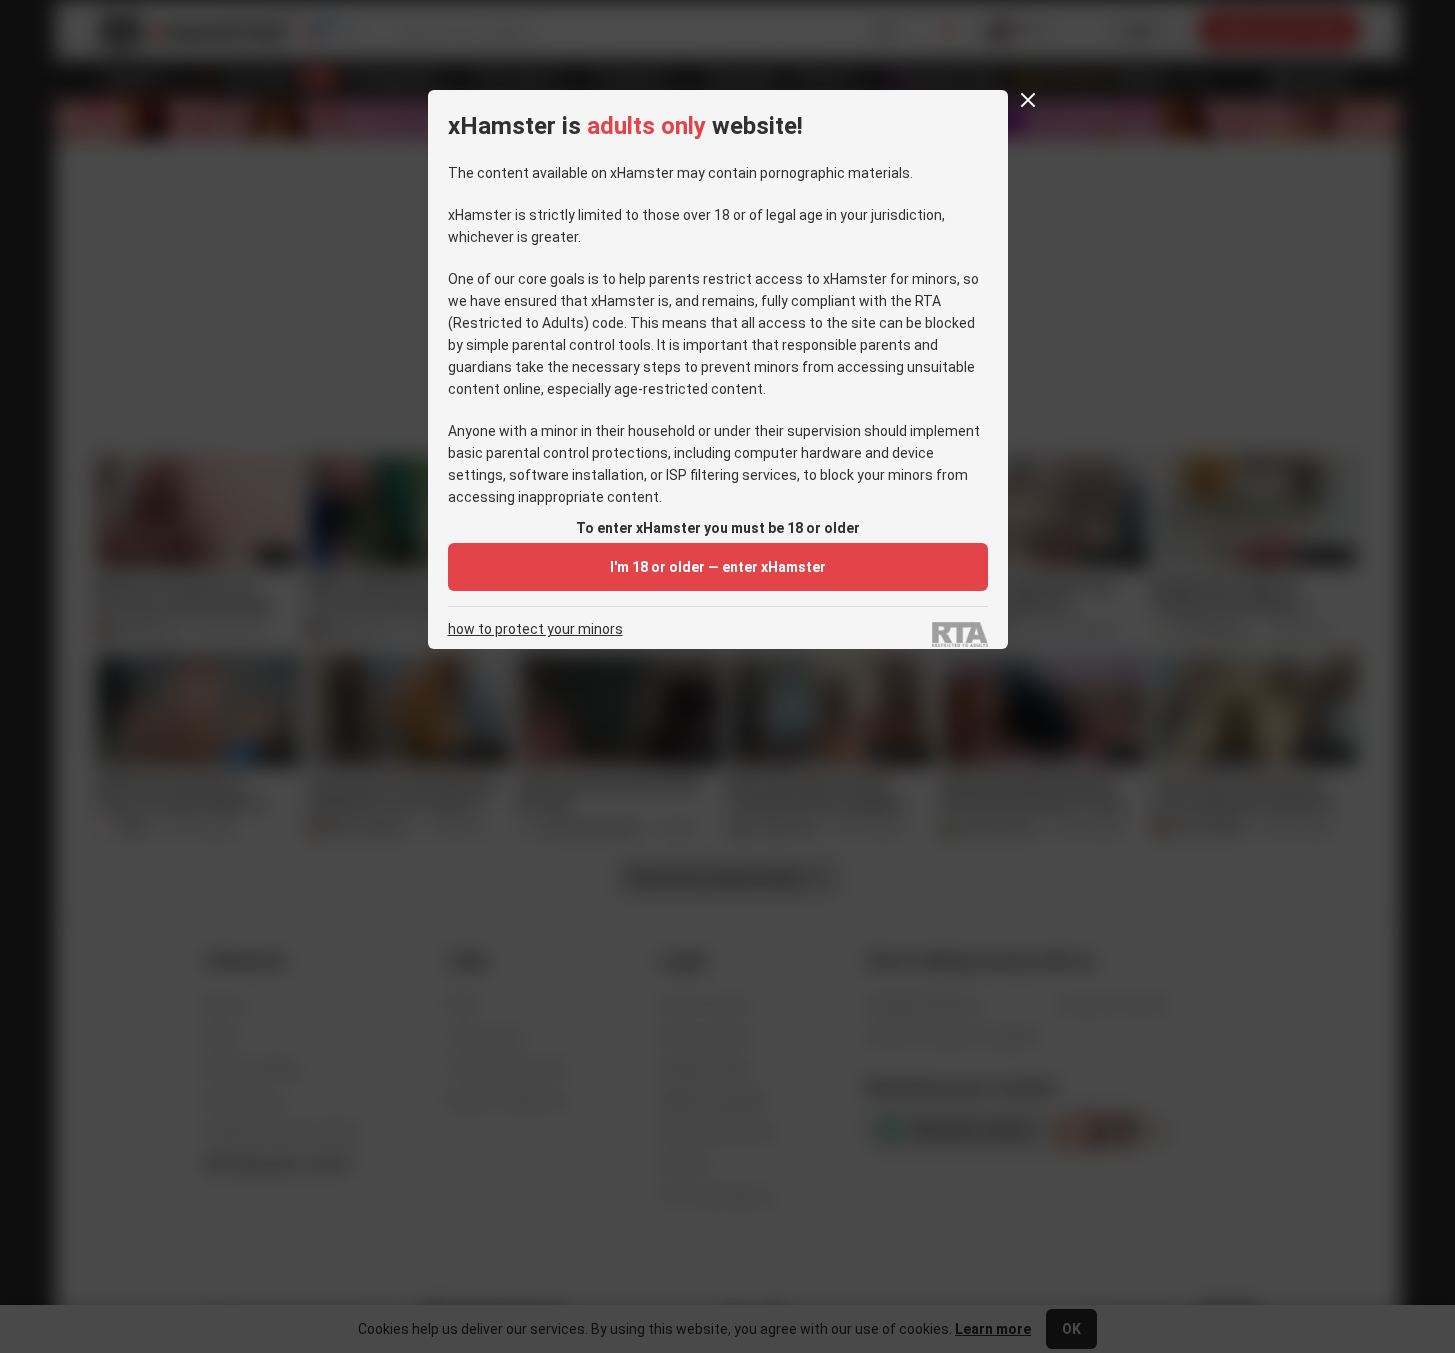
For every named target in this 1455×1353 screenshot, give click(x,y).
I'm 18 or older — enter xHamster (718, 567)
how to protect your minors (535, 629)
